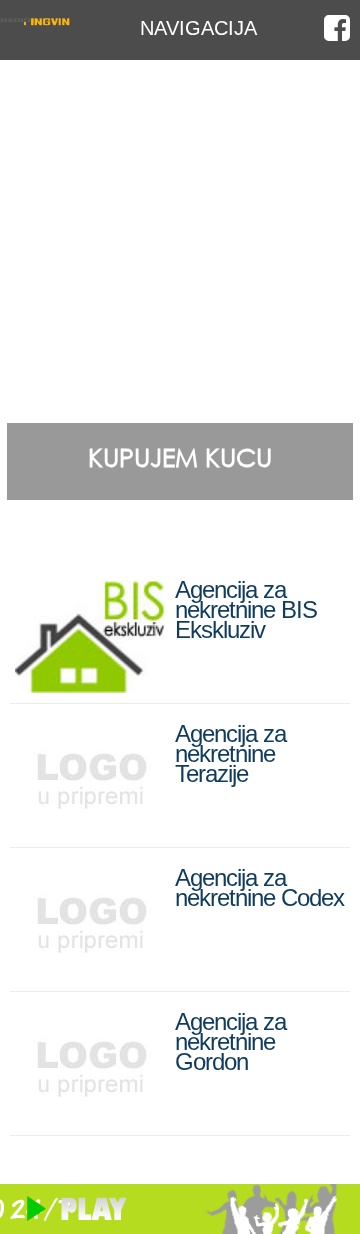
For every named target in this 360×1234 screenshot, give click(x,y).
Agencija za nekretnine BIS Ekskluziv (246, 609)
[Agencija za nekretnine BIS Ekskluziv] (90, 684)
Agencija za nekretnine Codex (259, 887)
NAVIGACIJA (198, 27)
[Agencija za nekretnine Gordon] (90, 1116)
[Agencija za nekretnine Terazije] (90, 828)
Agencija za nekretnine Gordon (230, 1041)
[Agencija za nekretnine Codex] (90, 972)
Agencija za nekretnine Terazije (230, 753)
